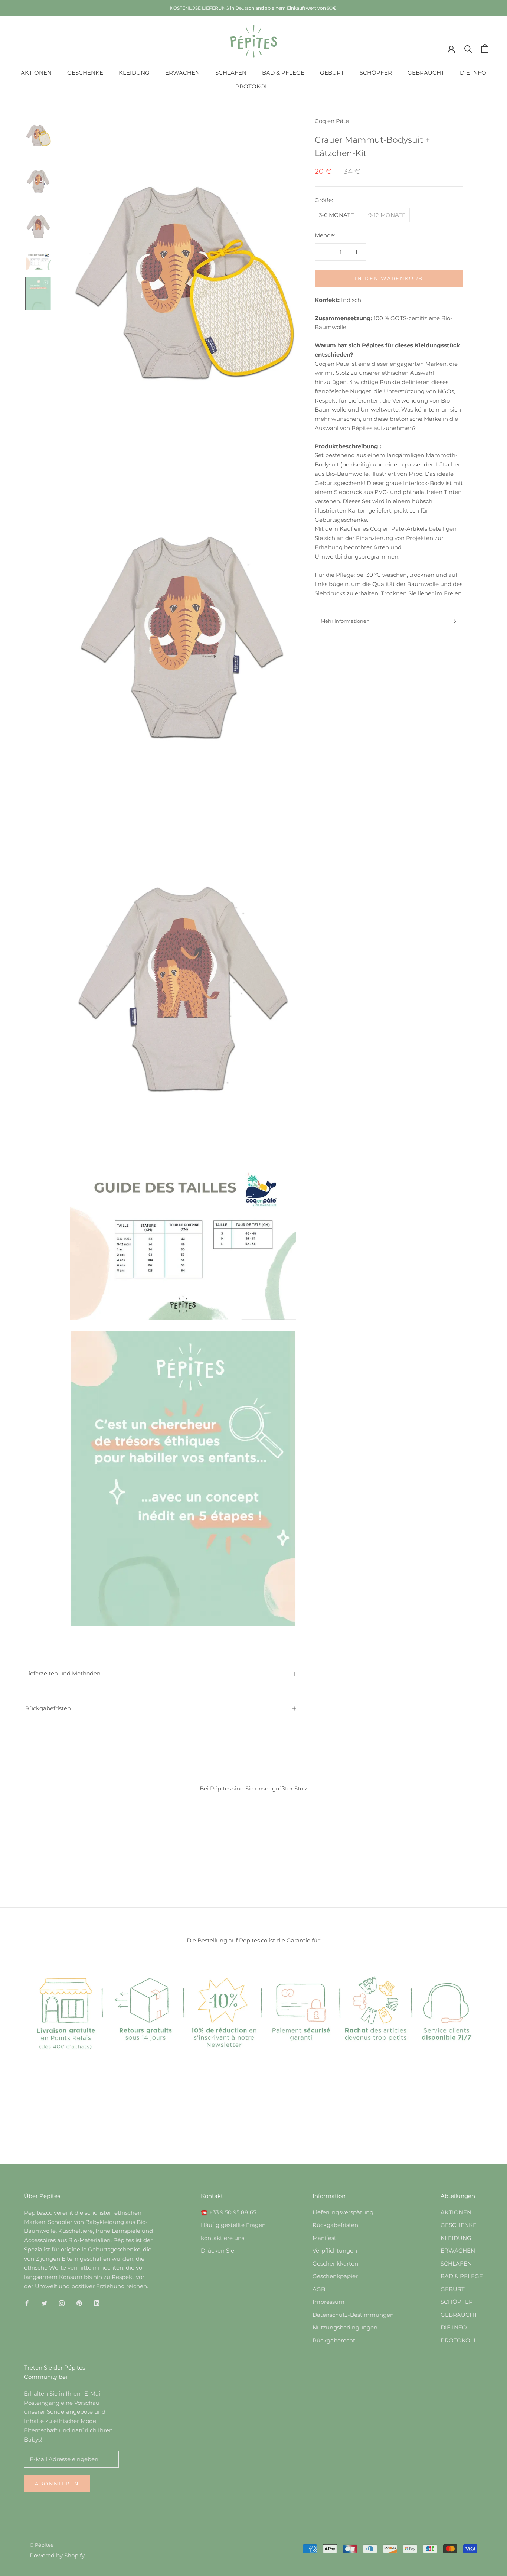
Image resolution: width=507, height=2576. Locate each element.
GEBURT (332, 73)
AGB (319, 2289)
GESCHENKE (85, 73)
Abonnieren (57, 2484)
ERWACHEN (182, 73)
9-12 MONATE (387, 214)
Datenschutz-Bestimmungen (353, 2315)
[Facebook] (27, 2303)
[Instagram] (62, 2303)
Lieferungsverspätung (343, 2212)
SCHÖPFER (376, 73)
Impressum (328, 2302)
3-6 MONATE (336, 214)
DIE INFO (473, 73)
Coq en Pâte (332, 121)
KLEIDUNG (134, 73)
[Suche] (468, 48)
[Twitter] (44, 2303)
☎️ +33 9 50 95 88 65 (228, 2212)
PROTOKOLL (253, 86)
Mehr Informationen (345, 621)
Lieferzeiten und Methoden (63, 1673)
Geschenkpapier (335, 2276)
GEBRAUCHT (426, 73)
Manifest (324, 2238)
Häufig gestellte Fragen (233, 2225)
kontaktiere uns (223, 2238)
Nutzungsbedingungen (345, 2327)
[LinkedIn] (97, 2303)
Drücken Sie (217, 2250)
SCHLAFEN (231, 73)
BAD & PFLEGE (283, 73)
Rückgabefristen (48, 1708)
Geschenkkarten (335, 2263)
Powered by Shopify (57, 2555)
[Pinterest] (79, 2303)
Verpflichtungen (335, 2250)
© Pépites (41, 2545)
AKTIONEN (36, 73)
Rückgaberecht (334, 2340)
